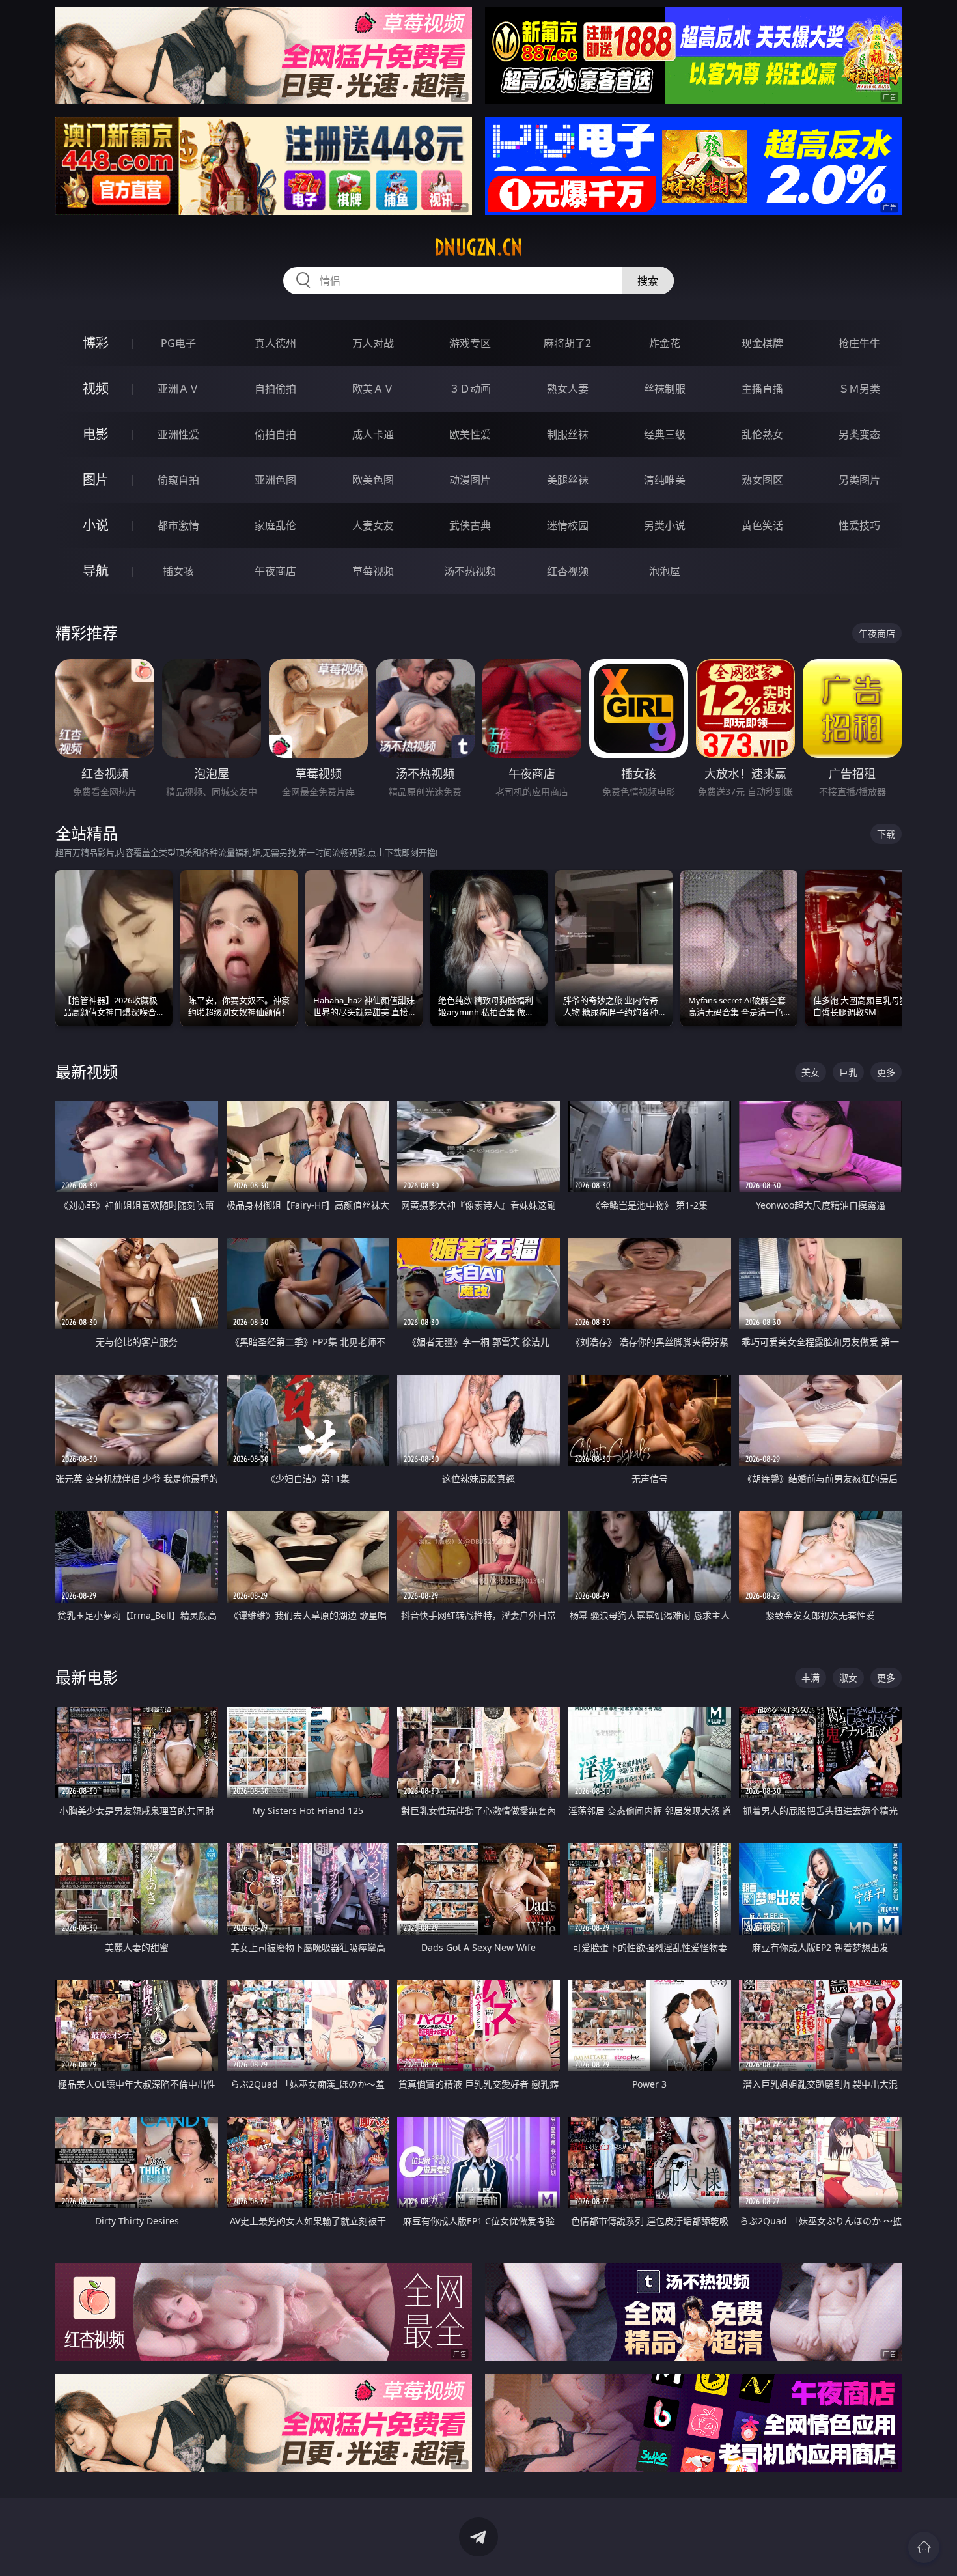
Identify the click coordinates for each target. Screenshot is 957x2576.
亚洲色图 (275, 480)
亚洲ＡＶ (178, 389)
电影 (96, 434)
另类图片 (859, 480)
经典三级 (665, 434)
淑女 (848, 1678)
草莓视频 (373, 571)
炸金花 (665, 343)
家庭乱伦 (275, 525)
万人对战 (373, 343)
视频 (96, 388)
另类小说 (665, 525)
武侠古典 (470, 525)
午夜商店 (275, 571)
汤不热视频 (470, 571)
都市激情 (178, 525)
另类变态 (859, 434)
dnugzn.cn (478, 247)
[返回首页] (924, 2547)
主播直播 (762, 389)
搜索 (648, 281)
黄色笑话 (762, 525)
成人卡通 (373, 434)
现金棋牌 (762, 343)
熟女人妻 (568, 389)
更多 (886, 1072)
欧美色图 (373, 480)
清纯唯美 (665, 480)
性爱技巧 (859, 525)
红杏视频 (568, 571)
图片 (96, 480)
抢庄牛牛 (859, 343)
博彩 (96, 343)
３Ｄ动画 (470, 389)
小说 (96, 525)
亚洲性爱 (178, 434)
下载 (886, 834)
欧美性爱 (470, 434)
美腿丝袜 (568, 480)
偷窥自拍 (178, 480)
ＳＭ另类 (859, 389)
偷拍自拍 (275, 434)
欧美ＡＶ (373, 389)
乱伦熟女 (762, 434)
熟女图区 (762, 480)
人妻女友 (373, 525)
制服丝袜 (568, 434)
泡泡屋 (665, 571)
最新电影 (87, 1677)
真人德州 (275, 343)
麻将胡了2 (567, 343)
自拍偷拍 (275, 389)
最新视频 (87, 1071)
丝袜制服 (665, 389)
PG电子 (178, 343)
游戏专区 (470, 343)
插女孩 (178, 571)
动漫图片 (470, 480)
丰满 (811, 1678)
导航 (96, 571)
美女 (811, 1072)
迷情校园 (568, 525)
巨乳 (848, 1072)
